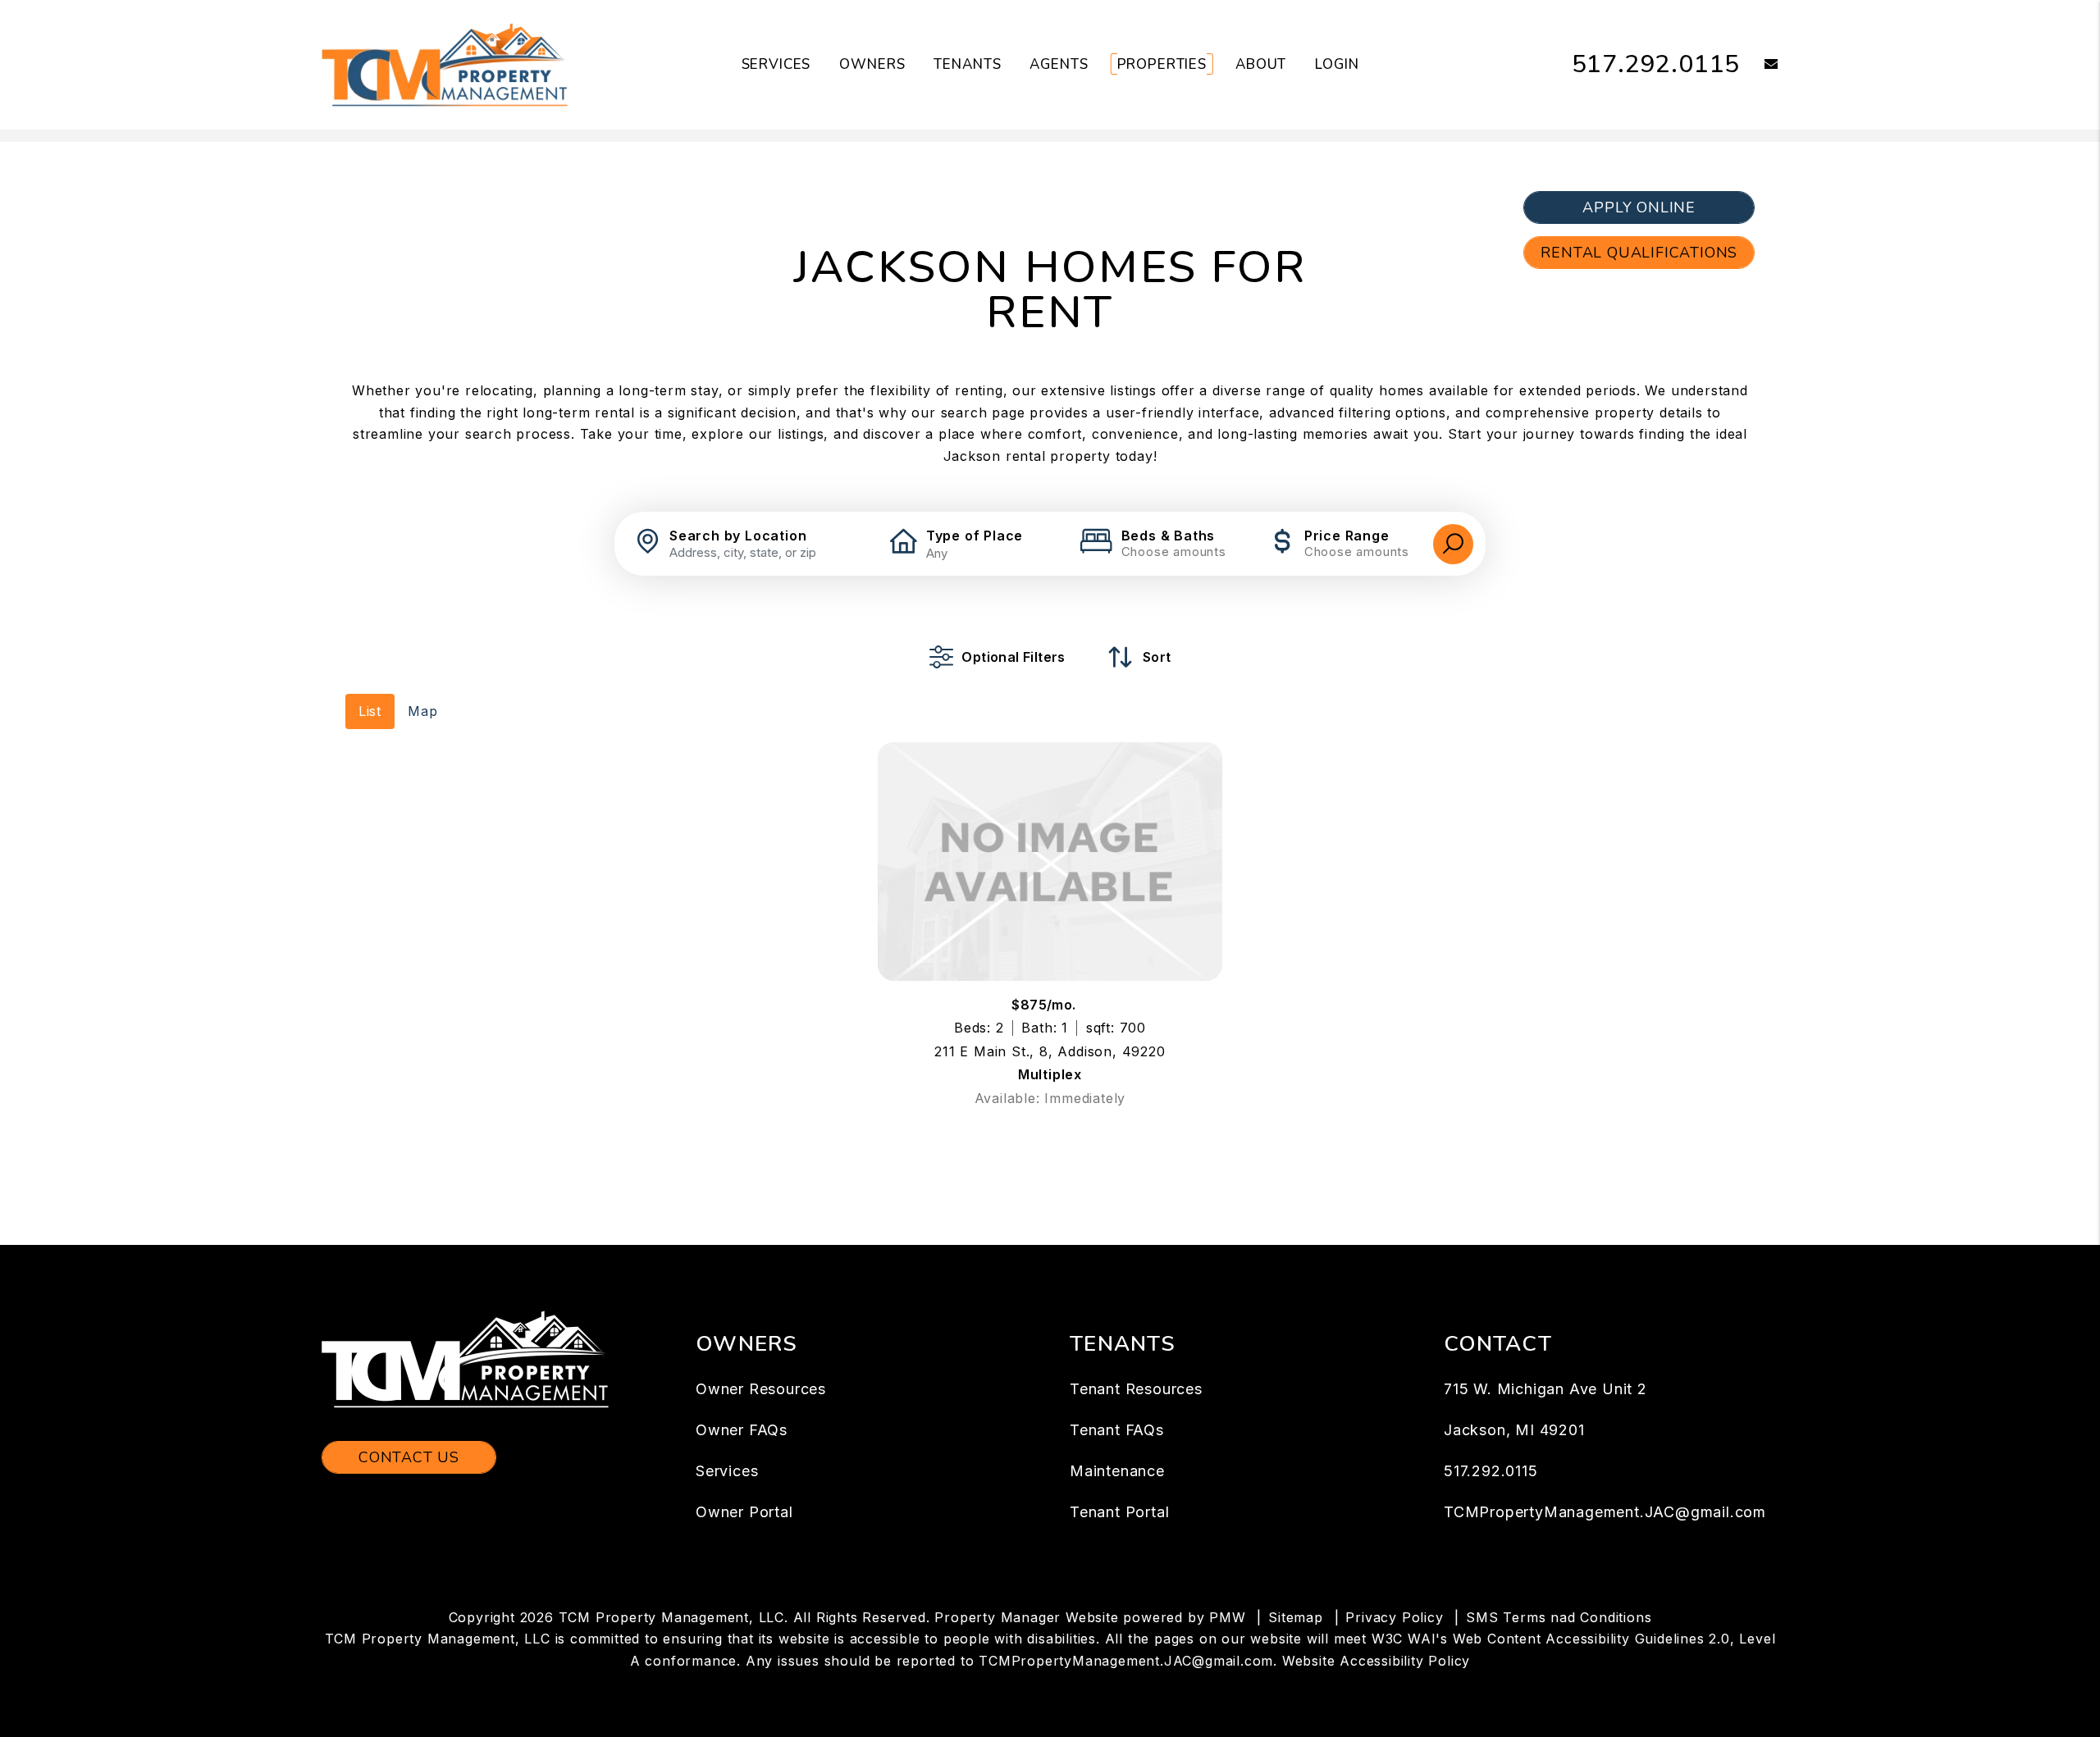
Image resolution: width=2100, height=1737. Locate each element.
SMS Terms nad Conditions (1559, 1617)
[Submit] (1453, 544)
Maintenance (1117, 1471)
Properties (1162, 64)
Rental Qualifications (1639, 253)
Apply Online (1639, 207)
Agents (1059, 64)
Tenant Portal (1119, 1512)
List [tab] (370, 711)
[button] (1759, 65)
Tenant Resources (1136, 1389)
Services (776, 64)
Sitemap (1296, 1617)
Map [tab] (422, 711)
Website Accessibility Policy (1376, 1661)
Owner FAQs (742, 1430)
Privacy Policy (1394, 1617)
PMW (1227, 1617)
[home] (445, 64)
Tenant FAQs (1117, 1430)
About (1261, 64)
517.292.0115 (1656, 64)
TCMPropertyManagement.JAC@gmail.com (1605, 1512)
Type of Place (975, 536)
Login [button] (1337, 64)
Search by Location (738, 536)
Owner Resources (761, 1389)
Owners (872, 64)
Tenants (967, 64)
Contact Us (409, 1457)
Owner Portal (744, 1512)
